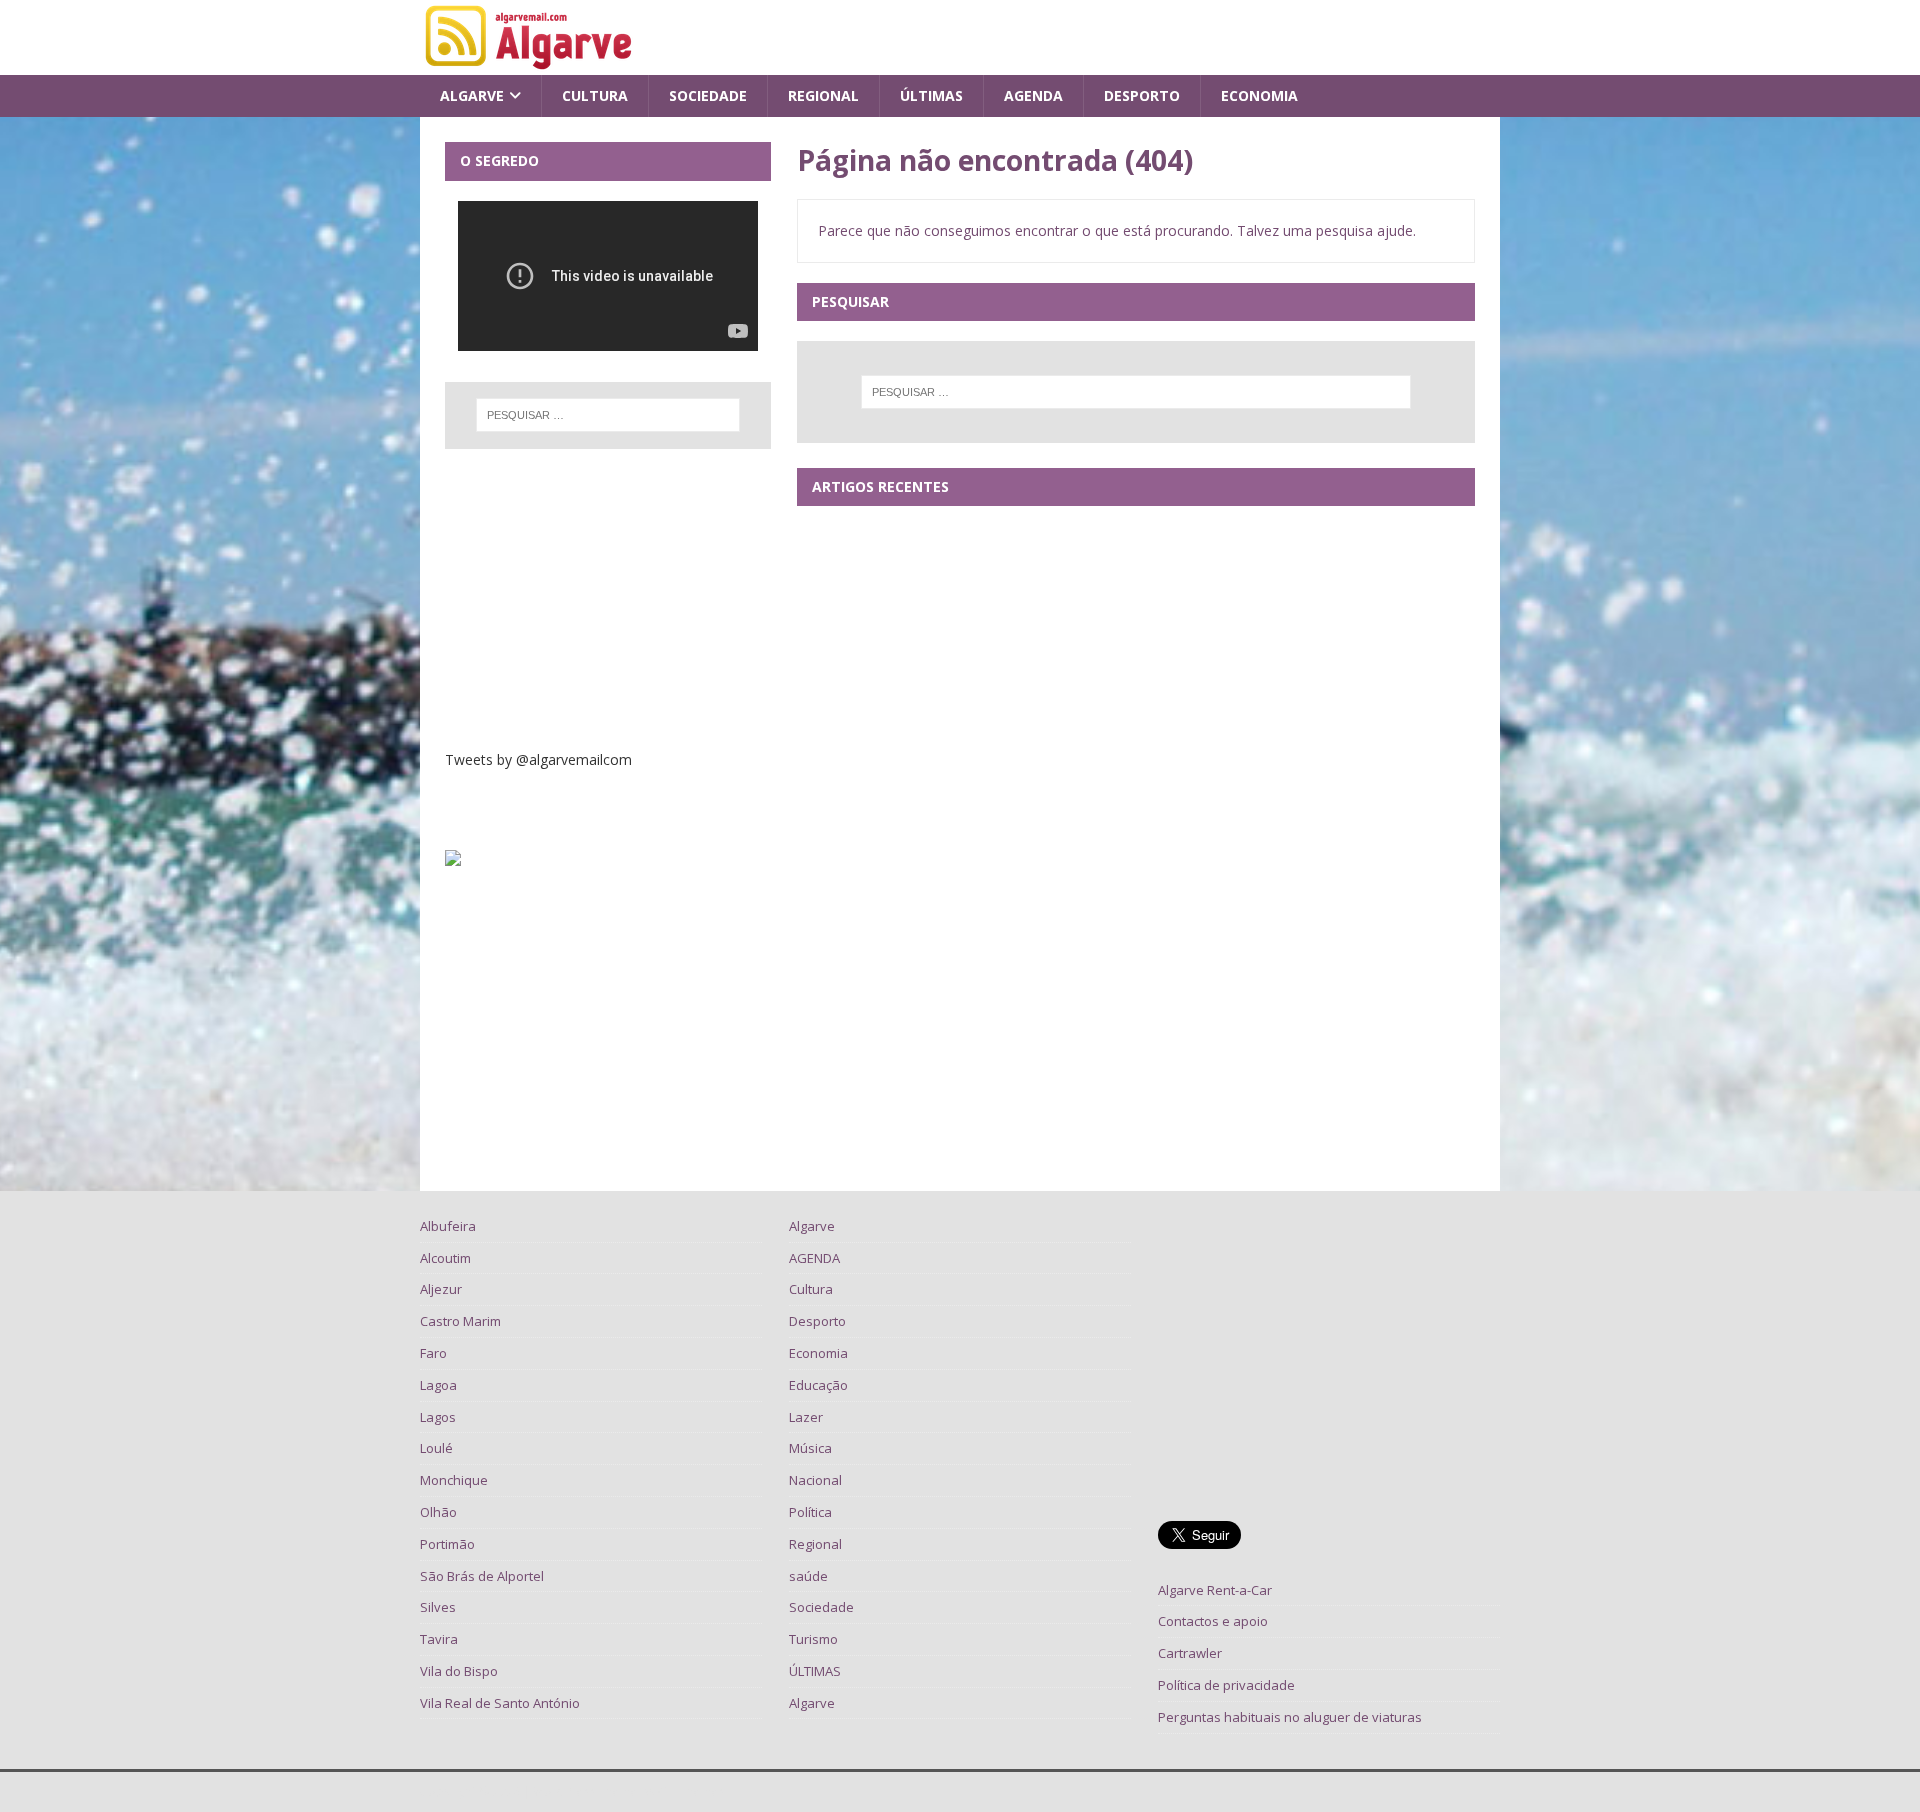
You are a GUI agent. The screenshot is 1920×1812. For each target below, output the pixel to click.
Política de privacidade (1226, 1685)
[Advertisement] (608, 599)
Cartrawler (1190, 1653)
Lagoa (438, 1385)
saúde (808, 1576)
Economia (1259, 95)
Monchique (454, 1480)
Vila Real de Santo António (500, 1703)
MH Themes (691, 1791)
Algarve (472, 95)
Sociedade (708, 95)
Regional (823, 95)
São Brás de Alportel (482, 1576)
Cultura (595, 95)
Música (810, 1448)
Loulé (436, 1448)
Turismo (813, 1639)
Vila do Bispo (459, 1671)
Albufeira (448, 1226)
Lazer (806, 1417)
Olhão (438, 1512)
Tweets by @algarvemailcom (538, 759)
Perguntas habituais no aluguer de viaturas (1290, 1717)
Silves (438, 1607)
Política (810, 1512)
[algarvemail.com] (532, 63)
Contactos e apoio (1213, 1621)
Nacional (815, 1480)
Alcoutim (445, 1258)
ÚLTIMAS (931, 95)
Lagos (438, 1417)
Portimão (447, 1544)
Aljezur (441, 1289)
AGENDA (1033, 95)
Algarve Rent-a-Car (1215, 1590)
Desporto (1142, 95)
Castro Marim (460, 1321)
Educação (818, 1385)
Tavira (439, 1639)
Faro (433, 1353)
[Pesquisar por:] (1136, 392)
